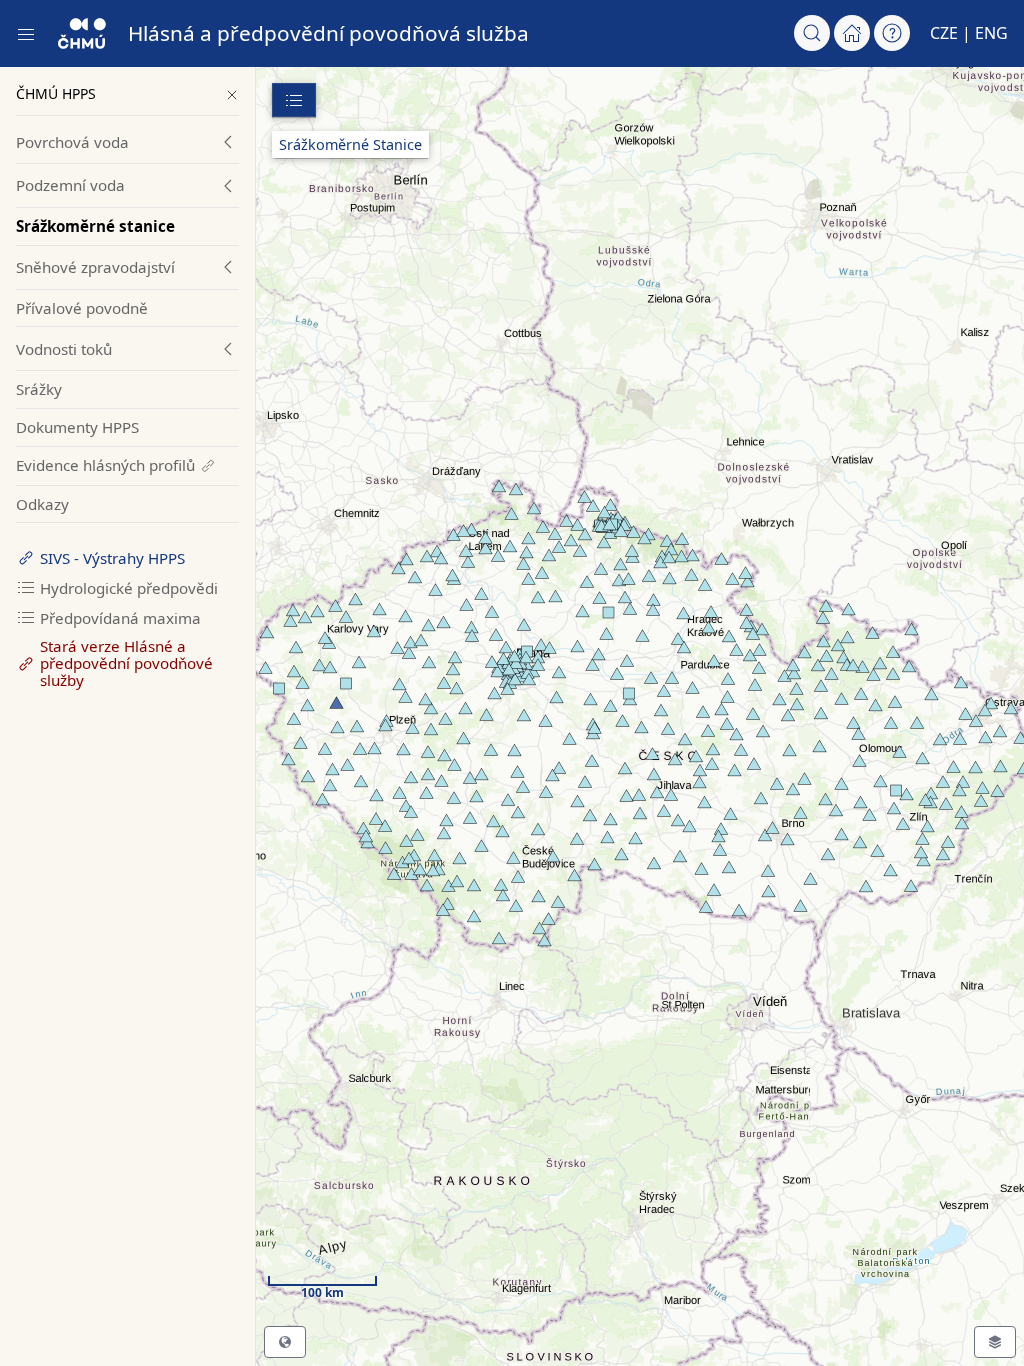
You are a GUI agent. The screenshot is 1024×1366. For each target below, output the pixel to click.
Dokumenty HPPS (77, 427)
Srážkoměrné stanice (95, 226)
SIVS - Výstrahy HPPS (112, 558)
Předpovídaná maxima (120, 618)
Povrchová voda (72, 142)
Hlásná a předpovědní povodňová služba (328, 33)
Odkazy (42, 504)
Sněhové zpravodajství (95, 267)
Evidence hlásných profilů (105, 465)
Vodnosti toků (64, 349)
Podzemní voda (70, 185)
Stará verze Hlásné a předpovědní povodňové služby (126, 662)
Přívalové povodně (82, 308)
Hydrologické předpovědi (129, 588)
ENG (991, 33)
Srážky (39, 389)
